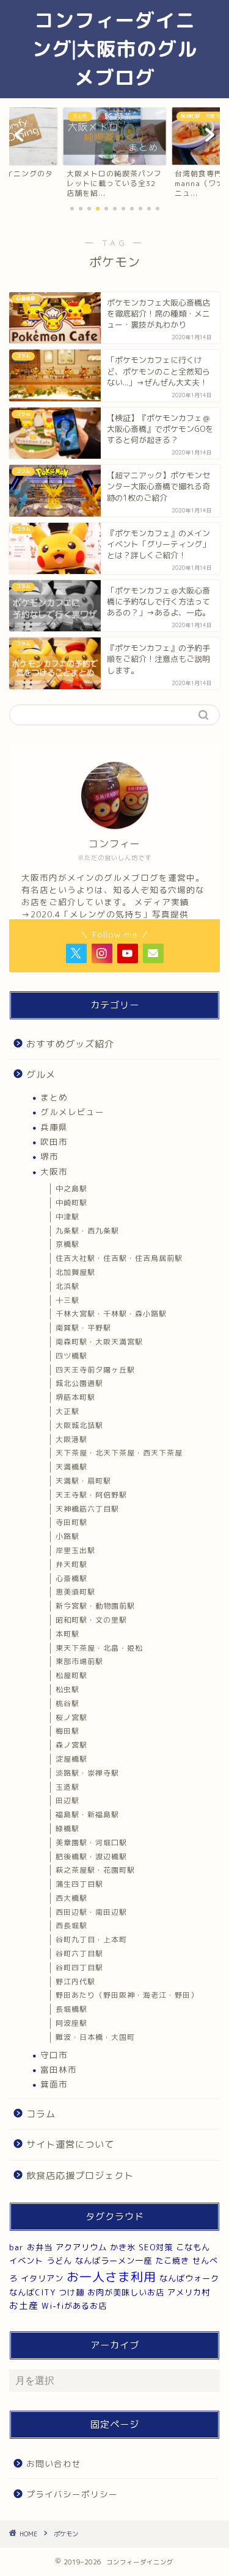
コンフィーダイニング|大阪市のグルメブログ (114, 49)
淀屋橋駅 (71, 1759)
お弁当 (40, 2247)
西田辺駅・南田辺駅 (91, 1912)
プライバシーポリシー (72, 2494)
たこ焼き (172, 2261)
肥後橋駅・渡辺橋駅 (91, 1857)
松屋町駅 (71, 1675)
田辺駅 (67, 1800)
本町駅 (67, 1634)
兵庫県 (54, 1127)
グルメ (41, 1075)
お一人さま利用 (111, 2276)
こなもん (193, 2247)
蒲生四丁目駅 (79, 1884)
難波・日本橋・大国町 (95, 2037)
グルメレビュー (72, 1112)
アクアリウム (81, 2247)
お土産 (24, 2305)
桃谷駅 (67, 1703)
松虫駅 (67, 1689)
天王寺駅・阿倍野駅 (91, 1495)
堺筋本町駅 (75, 1397)
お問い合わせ (54, 2463)
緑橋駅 (67, 1828)
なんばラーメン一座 (114, 2261)
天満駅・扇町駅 (83, 1481)
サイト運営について (70, 2144)
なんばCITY (32, 2292)
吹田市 (54, 1142)
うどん (59, 2261)
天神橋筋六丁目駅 (87, 1509)
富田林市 (59, 2069)
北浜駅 (67, 1286)
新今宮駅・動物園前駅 (95, 1606)
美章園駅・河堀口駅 (91, 1842)
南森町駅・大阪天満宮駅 (99, 1342)
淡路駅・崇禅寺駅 (87, 1773)
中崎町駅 (71, 1203)
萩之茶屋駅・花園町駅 (95, 1870)
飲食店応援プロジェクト (80, 2176)
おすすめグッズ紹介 (70, 1044)
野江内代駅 (75, 1982)
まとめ (54, 1097)
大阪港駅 (71, 1439)
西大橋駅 (71, 1898)
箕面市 (54, 2084)
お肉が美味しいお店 (126, 2292)
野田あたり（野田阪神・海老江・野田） (127, 1995)
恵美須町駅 (75, 1592)
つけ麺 (71, 2292)
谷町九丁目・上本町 (91, 1939)
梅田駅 (67, 1731)
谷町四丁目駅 (79, 1968)
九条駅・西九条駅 (87, 1231)
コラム (41, 2114)
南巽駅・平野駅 (83, 1328)
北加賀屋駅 (75, 1272)
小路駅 (67, 1536)
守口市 (54, 2055)
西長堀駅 (71, 1925)
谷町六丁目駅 (79, 1954)
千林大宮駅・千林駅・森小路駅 (111, 1314)
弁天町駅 (71, 1564)
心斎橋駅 (71, 1578)
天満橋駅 (71, 1467)
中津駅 (67, 1217)
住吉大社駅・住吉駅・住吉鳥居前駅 (119, 1258)
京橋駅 (67, 1244)
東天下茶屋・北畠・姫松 (99, 1648)
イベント (26, 2261)
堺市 (49, 1156)
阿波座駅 (71, 2023)
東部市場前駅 (79, 1661)
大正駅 (67, 1411)
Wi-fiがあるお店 (74, 2306)
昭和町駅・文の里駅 (91, 1620)
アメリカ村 (189, 2292)
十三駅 (67, 1300)
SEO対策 (156, 2247)
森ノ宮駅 (71, 1745)
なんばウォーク (189, 2278)
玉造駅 (67, 1787)
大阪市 (54, 1171)
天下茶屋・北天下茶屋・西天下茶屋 (119, 1453)
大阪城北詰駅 (79, 1425)
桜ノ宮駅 (71, 1717)
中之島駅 (71, 1189)
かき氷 (123, 2247)
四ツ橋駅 (71, 1356)
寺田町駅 (71, 1522)
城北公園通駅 (79, 1383)
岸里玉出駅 (75, 1550)
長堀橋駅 (71, 2009)
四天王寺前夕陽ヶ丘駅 (95, 1370)
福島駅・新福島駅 (87, 1814)
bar (16, 2247)
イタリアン (42, 2278)
